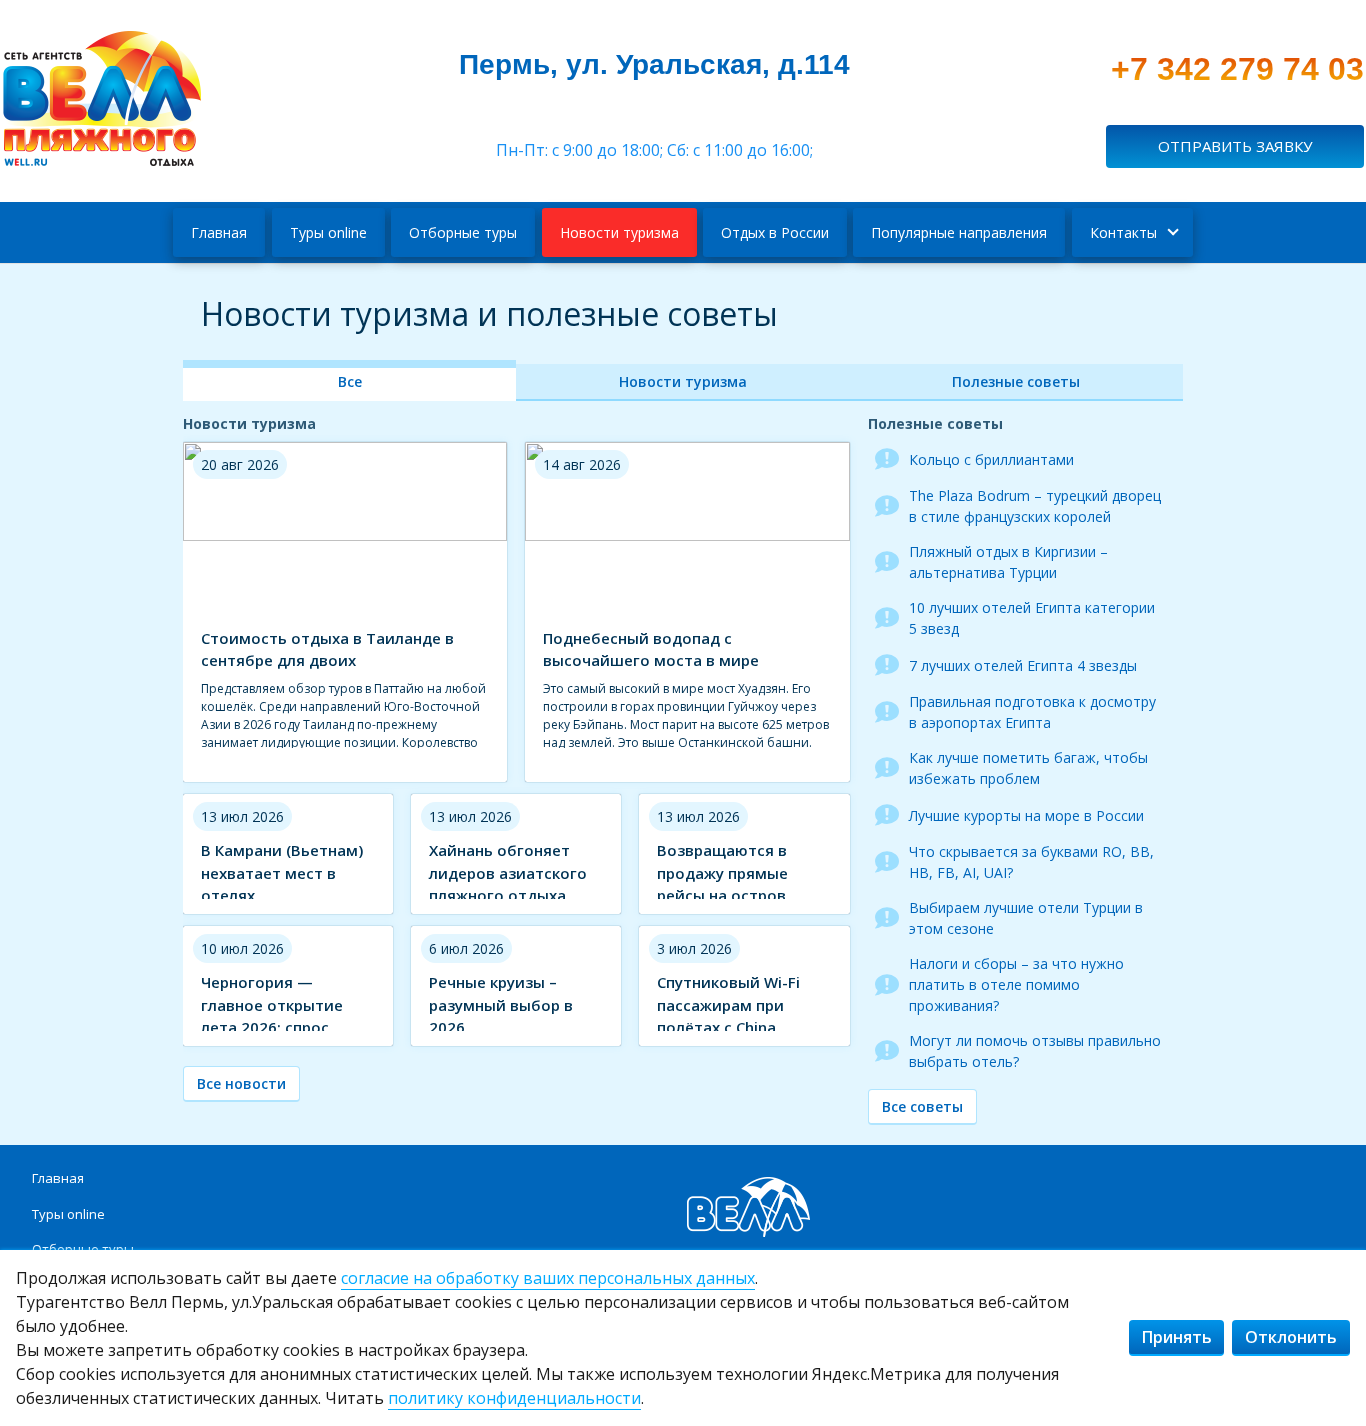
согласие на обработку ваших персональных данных (548, 1278)
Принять (1177, 1337)
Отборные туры (463, 232)
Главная (219, 232)
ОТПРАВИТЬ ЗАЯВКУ (1235, 146)
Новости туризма (619, 232)
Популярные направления (959, 232)
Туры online (328, 232)
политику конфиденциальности (514, 1398)
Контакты (1123, 232)
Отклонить (1291, 1337)
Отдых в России (775, 232)
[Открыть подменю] (1171, 232)
